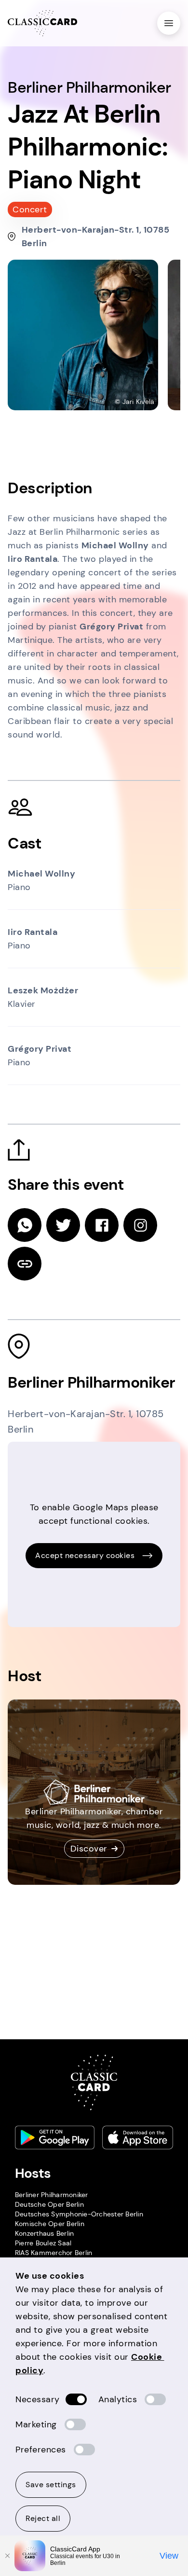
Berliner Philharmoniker (52, 2195)
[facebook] (102, 1225)
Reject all (43, 2518)
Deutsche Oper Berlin (49, 2204)
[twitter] (63, 1225)
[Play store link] (55, 2137)
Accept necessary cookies (85, 1555)
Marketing (36, 2424)
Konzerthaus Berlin (45, 2233)
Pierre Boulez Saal (43, 2243)
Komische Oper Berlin (50, 2224)
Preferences (41, 2450)
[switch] (76, 2399)
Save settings (51, 2485)
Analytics (118, 2399)
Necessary (38, 2399)
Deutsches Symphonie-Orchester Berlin (79, 2214)
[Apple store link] (138, 2137)
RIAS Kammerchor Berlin (54, 2253)
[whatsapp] (25, 1225)
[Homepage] (42, 23)
